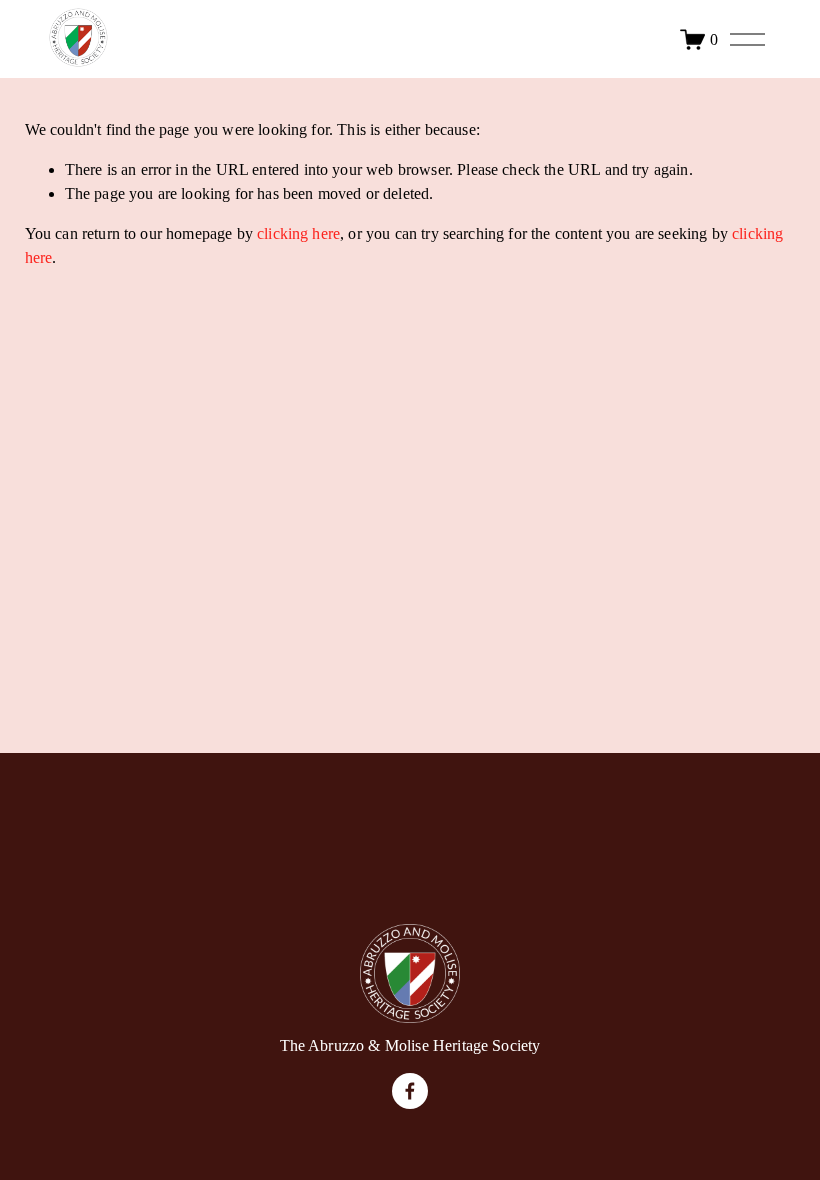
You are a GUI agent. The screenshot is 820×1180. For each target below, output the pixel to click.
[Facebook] (410, 1091)
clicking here (298, 233)
